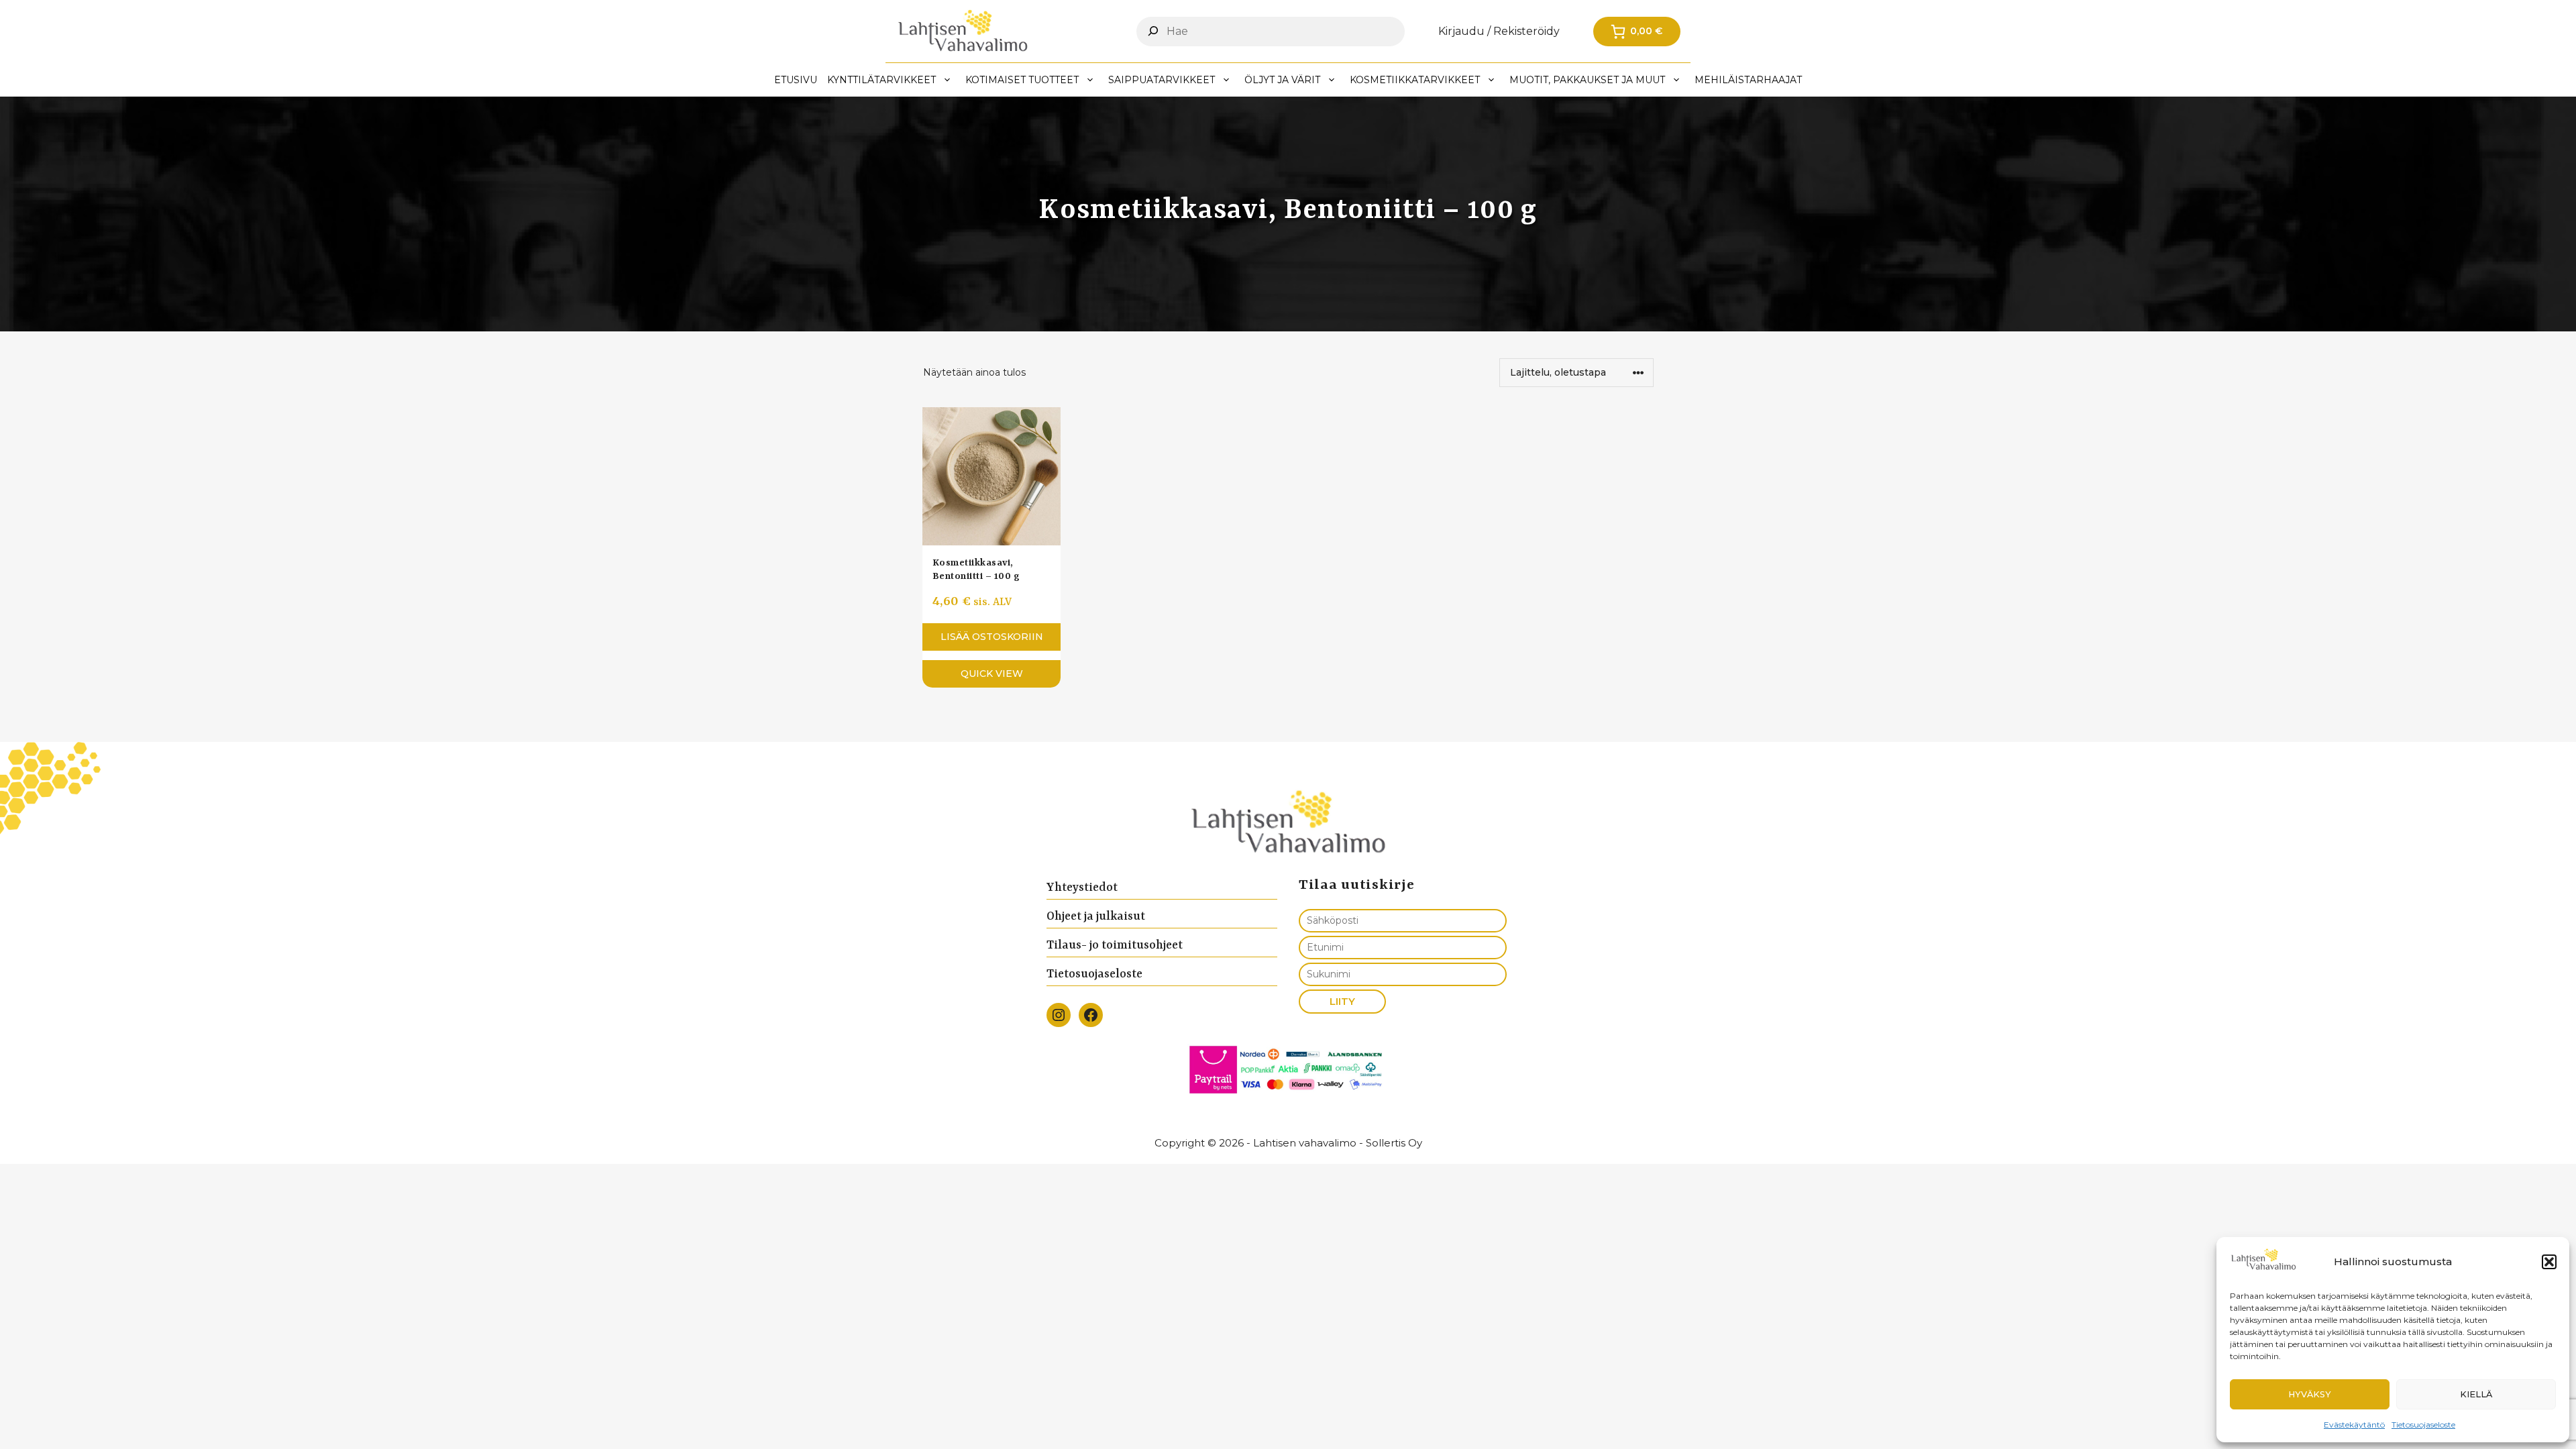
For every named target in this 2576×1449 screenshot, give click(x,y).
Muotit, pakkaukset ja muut (1587, 80)
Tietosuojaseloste (2423, 1425)
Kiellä (2476, 1394)
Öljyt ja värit (1282, 80)
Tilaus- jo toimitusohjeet (1115, 945)
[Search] (1153, 31)
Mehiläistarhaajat (1748, 80)
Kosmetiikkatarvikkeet (1415, 80)
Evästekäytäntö (2354, 1425)
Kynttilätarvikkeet (881, 80)
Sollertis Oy (1394, 1143)
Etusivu (796, 80)
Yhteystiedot (1082, 888)
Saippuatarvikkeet (1162, 80)
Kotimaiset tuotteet (1022, 80)
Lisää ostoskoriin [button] (992, 637)
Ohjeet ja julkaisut (1096, 916)
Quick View (992, 674)
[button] (2549, 1262)
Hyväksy (2310, 1394)
